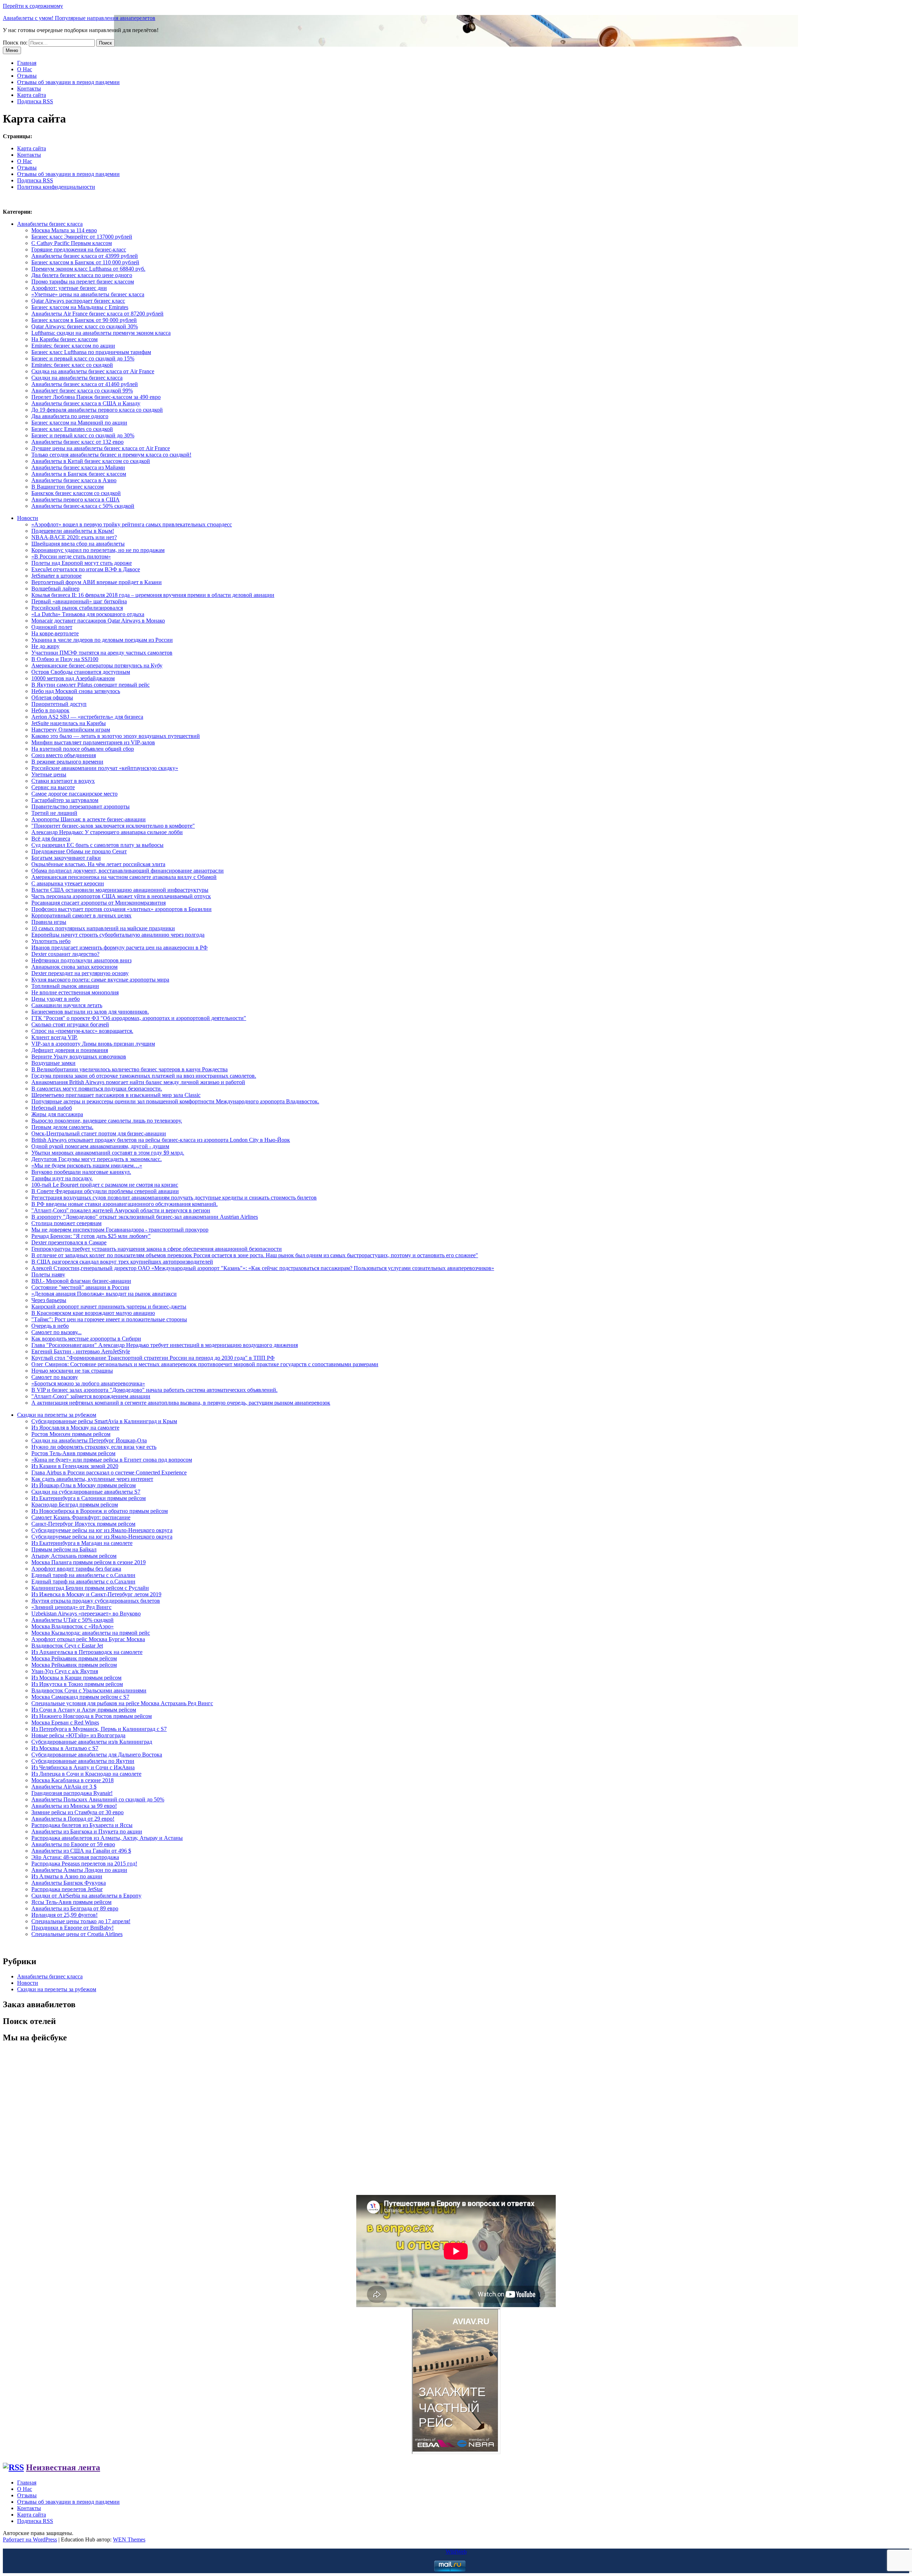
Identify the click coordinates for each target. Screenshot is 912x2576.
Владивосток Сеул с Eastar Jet (67, 1646)
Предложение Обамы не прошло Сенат (79, 851)
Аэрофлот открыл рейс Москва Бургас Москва (88, 1639)
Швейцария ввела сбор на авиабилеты (78, 544)
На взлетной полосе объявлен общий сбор (83, 749)
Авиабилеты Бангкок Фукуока (69, 1883)
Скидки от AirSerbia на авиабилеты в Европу (86, 1896)
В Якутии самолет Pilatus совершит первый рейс (90, 685)
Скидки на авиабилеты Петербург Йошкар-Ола (89, 1440)
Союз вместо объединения (64, 755)
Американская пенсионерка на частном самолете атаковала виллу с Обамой (124, 877)
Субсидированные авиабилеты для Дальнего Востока (97, 1755)
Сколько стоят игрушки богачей (70, 1024)
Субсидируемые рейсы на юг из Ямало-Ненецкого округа (102, 1530)
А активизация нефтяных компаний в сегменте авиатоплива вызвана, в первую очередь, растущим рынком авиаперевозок (181, 1403)
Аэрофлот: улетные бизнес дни (69, 288)
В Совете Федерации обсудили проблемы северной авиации (105, 1191)
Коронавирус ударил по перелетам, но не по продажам (98, 550)
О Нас (25, 69)
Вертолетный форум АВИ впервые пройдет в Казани (97, 582)
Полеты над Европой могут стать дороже (82, 563)
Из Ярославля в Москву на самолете (75, 1428)
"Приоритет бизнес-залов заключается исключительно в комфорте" (113, 826)
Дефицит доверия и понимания (70, 1050)
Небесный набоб (52, 1108)
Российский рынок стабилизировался (77, 608)
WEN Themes (129, 2539)
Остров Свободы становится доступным (81, 672)
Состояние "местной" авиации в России (80, 1287)
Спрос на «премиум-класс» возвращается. (82, 1031)
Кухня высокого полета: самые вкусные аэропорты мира (100, 980)
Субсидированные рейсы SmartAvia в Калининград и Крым (104, 1421)
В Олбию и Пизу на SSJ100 (65, 659)
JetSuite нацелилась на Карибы (69, 723)
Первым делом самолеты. (62, 1127)
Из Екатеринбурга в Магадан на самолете (82, 1543)
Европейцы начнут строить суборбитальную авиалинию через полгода (118, 935)
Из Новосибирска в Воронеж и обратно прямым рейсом (100, 1511)
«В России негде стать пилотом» (71, 556)
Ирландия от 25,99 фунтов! (64, 1915)
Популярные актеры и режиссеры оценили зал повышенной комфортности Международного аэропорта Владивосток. (175, 1101)
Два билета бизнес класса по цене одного (82, 275)
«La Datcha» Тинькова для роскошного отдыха (88, 614)
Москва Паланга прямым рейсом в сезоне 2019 (89, 1562)
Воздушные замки (53, 1063)
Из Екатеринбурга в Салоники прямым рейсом (89, 1498)
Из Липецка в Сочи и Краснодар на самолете (86, 1774)
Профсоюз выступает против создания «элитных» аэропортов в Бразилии (121, 909)
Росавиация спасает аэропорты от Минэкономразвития (99, 903)
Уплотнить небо (51, 941)
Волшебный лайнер (55, 589)
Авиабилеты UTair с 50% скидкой (72, 1620)
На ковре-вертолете (55, 633)
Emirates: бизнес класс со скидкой (72, 365)
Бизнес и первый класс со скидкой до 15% (83, 358)
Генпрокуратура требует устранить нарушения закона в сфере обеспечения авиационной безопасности (157, 1249)
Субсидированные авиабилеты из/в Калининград (92, 1742)
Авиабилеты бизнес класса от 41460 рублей (85, 384)
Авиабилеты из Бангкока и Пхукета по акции (87, 1831)
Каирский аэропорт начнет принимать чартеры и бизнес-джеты (109, 1307)
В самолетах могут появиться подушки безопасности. (97, 1089)
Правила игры (49, 922)
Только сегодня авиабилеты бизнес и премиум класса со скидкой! (111, 455)
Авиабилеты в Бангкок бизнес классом (79, 474)
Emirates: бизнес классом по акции (73, 346)
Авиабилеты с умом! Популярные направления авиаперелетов (79, 18)
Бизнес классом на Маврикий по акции (79, 423)
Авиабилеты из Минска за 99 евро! (74, 1806)
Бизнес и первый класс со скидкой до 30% (83, 435)
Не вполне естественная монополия (75, 992)
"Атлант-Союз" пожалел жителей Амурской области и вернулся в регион (121, 1210)
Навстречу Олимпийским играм (71, 730)
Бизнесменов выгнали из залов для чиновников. (90, 1012)
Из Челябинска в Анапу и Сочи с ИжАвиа (83, 1767)
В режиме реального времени (67, 762)
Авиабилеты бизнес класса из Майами (78, 467)
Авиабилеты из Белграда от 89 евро (75, 1908)
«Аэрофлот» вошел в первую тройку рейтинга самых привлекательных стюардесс (132, 524)
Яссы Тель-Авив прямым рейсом (71, 1902)
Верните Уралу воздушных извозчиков (79, 1057)
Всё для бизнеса (51, 839)
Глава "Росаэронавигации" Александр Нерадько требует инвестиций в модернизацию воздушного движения (165, 1345)
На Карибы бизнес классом (64, 339)
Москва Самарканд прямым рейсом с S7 (80, 1697)
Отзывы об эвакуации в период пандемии (68, 82)
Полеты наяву (48, 1274)
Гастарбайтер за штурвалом (65, 800)
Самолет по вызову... (56, 1332)
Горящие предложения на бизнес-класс (79, 249)
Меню (12, 50)
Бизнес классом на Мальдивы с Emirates (80, 307)
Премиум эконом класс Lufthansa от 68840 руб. (88, 269)
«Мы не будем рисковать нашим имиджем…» (87, 1165)
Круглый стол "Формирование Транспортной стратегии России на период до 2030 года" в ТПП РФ (153, 1358)
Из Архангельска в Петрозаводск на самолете (87, 1652)
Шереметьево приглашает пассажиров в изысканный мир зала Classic (116, 1095)
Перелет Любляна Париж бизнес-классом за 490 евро (96, 397)
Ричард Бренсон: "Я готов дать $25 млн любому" (91, 1236)
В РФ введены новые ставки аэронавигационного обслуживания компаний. (125, 1204)
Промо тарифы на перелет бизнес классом (83, 282)
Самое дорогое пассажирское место (74, 794)
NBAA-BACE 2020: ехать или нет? (74, 537)
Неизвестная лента (63, 2467)
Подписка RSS (35, 101)
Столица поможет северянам (66, 1223)
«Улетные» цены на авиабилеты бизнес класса (88, 294)
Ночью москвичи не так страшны (72, 1371)
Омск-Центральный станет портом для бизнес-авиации (99, 1133)
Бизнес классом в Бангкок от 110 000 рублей (85, 262)
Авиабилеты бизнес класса (50, 224)
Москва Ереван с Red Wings (65, 1722)
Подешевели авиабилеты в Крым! (73, 531)
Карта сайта (32, 95)
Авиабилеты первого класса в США (76, 499)
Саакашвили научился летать (67, 1005)
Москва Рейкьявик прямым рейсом (74, 1658)
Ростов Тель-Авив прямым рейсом (73, 1453)
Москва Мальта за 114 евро (64, 230)
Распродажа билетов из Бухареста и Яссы (82, 1825)
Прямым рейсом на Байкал (64, 1549)
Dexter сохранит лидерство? (65, 954)
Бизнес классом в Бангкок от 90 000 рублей (84, 320)
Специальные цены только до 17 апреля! (81, 1921)
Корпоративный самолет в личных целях (81, 915)
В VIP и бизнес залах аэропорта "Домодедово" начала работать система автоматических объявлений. (154, 1390)
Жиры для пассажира (57, 1114)
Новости (28, 518)
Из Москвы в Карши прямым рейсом (76, 1678)
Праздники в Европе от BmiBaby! (72, 1928)
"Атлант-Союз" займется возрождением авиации (91, 1396)
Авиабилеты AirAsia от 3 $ (64, 1787)
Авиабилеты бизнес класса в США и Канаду (86, 403)
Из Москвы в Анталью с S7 (65, 1748)
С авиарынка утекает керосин (68, 883)
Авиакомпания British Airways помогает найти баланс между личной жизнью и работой (138, 1082)
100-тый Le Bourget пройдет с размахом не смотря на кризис (105, 1185)
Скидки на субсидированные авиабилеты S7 (86, 1492)
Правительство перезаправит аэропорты (81, 806)
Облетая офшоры (52, 698)
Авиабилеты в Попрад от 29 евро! (73, 1819)
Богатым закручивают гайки (66, 858)
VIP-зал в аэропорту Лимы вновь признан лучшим (93, 1044)
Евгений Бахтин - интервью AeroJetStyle (81, 1351)
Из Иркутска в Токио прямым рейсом (77, 1684)
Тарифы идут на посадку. (62, 1178)
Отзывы (27, 76)
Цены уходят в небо (56, 999)
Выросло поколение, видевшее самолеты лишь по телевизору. (107, 1121)
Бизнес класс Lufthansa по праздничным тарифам (91, 352)
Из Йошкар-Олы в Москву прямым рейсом (84, 1485)
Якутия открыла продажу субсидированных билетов (96, 1601)
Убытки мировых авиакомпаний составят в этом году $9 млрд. (108, 1153)
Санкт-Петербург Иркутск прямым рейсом (83, 1524)
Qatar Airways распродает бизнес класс (78, 301)
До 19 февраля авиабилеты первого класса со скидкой (97, 410)
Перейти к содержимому (33, 6)
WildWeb (456, 2552)
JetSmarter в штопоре (56, 576)
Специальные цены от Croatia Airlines (77, 1934)
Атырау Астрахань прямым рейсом (74, 1556)
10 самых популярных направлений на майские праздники (103, 928)
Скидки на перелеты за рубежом (57, 1415)
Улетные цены (49, 774)
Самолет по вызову (55, 1377)
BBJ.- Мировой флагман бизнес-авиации (81, 1281)
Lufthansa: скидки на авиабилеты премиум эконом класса (101, 333)
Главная (27, 63)
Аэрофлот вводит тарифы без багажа (76, 1569)
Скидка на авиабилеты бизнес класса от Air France (93, 371)
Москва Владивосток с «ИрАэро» (72, 1626)
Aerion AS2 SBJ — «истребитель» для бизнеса (87, 717)
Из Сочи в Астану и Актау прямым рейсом (84, 1710)
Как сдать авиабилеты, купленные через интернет (92, 1479)
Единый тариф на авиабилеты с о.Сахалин (83, 1575)
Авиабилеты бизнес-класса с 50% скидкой (83, 506)
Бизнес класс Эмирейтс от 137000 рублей (82, 237)
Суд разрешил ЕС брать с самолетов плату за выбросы (97, 845)
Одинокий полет (52, 627)
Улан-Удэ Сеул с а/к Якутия (65, 1671)
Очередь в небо (50, 1326)
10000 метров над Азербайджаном (73, 678)
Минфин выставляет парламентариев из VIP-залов (93, 742)
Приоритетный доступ (59, 704)
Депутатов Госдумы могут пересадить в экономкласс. (97, 1159)
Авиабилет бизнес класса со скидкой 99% (82, 391)
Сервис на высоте (53, 787)
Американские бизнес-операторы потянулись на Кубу (97, 665)
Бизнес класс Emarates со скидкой (72, 429)
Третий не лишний (54, 813)
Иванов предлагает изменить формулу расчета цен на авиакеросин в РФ (120, 948)
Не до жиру (45, 646)
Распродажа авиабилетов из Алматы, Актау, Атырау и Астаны (107, 1838)
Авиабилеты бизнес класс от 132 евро (77, 442)
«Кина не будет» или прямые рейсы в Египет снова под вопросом (112, 1460)
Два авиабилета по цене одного (70, 416)
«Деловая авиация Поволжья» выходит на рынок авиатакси (104, 1294)
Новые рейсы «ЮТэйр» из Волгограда (78, 1735)
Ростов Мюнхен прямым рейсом (71, 1434)
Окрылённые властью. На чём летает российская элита (98, 864)
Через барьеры (49, 1300)
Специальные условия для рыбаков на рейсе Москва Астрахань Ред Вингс (122, 1703)
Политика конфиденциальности (56, 187)
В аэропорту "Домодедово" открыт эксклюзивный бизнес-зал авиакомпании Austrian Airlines (145, 1217)
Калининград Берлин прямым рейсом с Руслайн (90, 1588)
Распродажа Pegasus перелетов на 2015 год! (84, 1864)
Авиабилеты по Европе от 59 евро (73, 1844)
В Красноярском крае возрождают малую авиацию (93, 1313)
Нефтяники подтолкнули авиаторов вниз (81, 960)
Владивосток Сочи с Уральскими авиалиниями (89, 1690)
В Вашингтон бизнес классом (68, 487)
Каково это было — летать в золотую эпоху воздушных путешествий (116, 736)
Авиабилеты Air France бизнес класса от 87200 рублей (97, 314)
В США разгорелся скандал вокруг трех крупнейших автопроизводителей (122, 1262)
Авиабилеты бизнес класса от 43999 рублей (85, 256)
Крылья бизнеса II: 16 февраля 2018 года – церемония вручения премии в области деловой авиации (153, 595)
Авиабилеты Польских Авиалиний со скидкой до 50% (98, 1799)
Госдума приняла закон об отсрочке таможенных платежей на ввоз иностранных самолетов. (144, 1076)
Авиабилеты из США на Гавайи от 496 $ (81, 1851)
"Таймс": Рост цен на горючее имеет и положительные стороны (109, 1319)
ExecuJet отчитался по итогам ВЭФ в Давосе (86, 569)
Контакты (29, 89)
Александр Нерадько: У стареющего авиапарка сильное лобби (107, 832)
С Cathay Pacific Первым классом (72, 243)
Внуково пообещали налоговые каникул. (81, 1172)
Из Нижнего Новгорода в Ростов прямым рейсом (92, 1716)
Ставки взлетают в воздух (63, 781)
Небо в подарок (50, 710)
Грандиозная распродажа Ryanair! (72, 1793)
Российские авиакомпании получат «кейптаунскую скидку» (105, 768)
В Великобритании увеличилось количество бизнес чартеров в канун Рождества (129, 1069)
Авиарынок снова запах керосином (74, 967)
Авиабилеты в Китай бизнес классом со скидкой (91, 461)
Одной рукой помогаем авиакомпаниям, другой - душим (100, 1146)
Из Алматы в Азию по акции (67, 1876)
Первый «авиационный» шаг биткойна (79, 601)
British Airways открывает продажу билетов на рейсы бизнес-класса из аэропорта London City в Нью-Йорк (161, 1140)
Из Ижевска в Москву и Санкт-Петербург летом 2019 (96, 1594)
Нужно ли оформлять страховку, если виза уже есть (94, 1447)
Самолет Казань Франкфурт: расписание (81, 1517)
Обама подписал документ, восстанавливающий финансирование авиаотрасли (128, 871)
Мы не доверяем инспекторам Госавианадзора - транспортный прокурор (120, 1230)
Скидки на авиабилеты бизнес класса (77, 378)
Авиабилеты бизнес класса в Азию (74, 480)
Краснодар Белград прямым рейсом (75, 1505)
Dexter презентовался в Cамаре (69, 1242)
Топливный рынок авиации (65, 986)
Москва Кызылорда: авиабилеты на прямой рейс (91, 1633)
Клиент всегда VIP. (55, 1037)
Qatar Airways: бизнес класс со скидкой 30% (85, 326)
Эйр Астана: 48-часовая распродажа (75, 1857)
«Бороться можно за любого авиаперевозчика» (88, 1383)
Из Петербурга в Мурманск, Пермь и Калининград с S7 (99, 1729)
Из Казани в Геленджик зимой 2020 (75, 1466)
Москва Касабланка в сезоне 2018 (72, 1780)
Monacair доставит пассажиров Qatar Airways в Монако (98, 621)
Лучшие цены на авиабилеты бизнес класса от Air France (101, 448)
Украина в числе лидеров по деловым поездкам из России (102, 640)
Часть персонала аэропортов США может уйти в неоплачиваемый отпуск (121, 896)
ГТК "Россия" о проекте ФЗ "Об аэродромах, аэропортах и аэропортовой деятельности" (139, 1018)
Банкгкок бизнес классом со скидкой (76, 493)
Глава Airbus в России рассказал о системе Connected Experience (109, 1472)
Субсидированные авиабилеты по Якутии (83, 1761)
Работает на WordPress (30, 2539)
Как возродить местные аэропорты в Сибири (86, 1339)
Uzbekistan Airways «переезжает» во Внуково (86, 1614)
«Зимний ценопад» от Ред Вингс (71, 1607)
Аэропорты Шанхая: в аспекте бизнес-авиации (89, 819)
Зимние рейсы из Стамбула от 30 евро (77, 1812)
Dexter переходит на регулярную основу (80, 973)
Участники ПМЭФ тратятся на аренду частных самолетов (102, 653)
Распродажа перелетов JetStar (67, 1889)
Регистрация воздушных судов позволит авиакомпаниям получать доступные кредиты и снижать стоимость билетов (174, 1198)
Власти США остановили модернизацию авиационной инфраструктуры (120, 890)
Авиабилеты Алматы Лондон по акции (79, 1870)
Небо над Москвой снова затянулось (76, 691)
